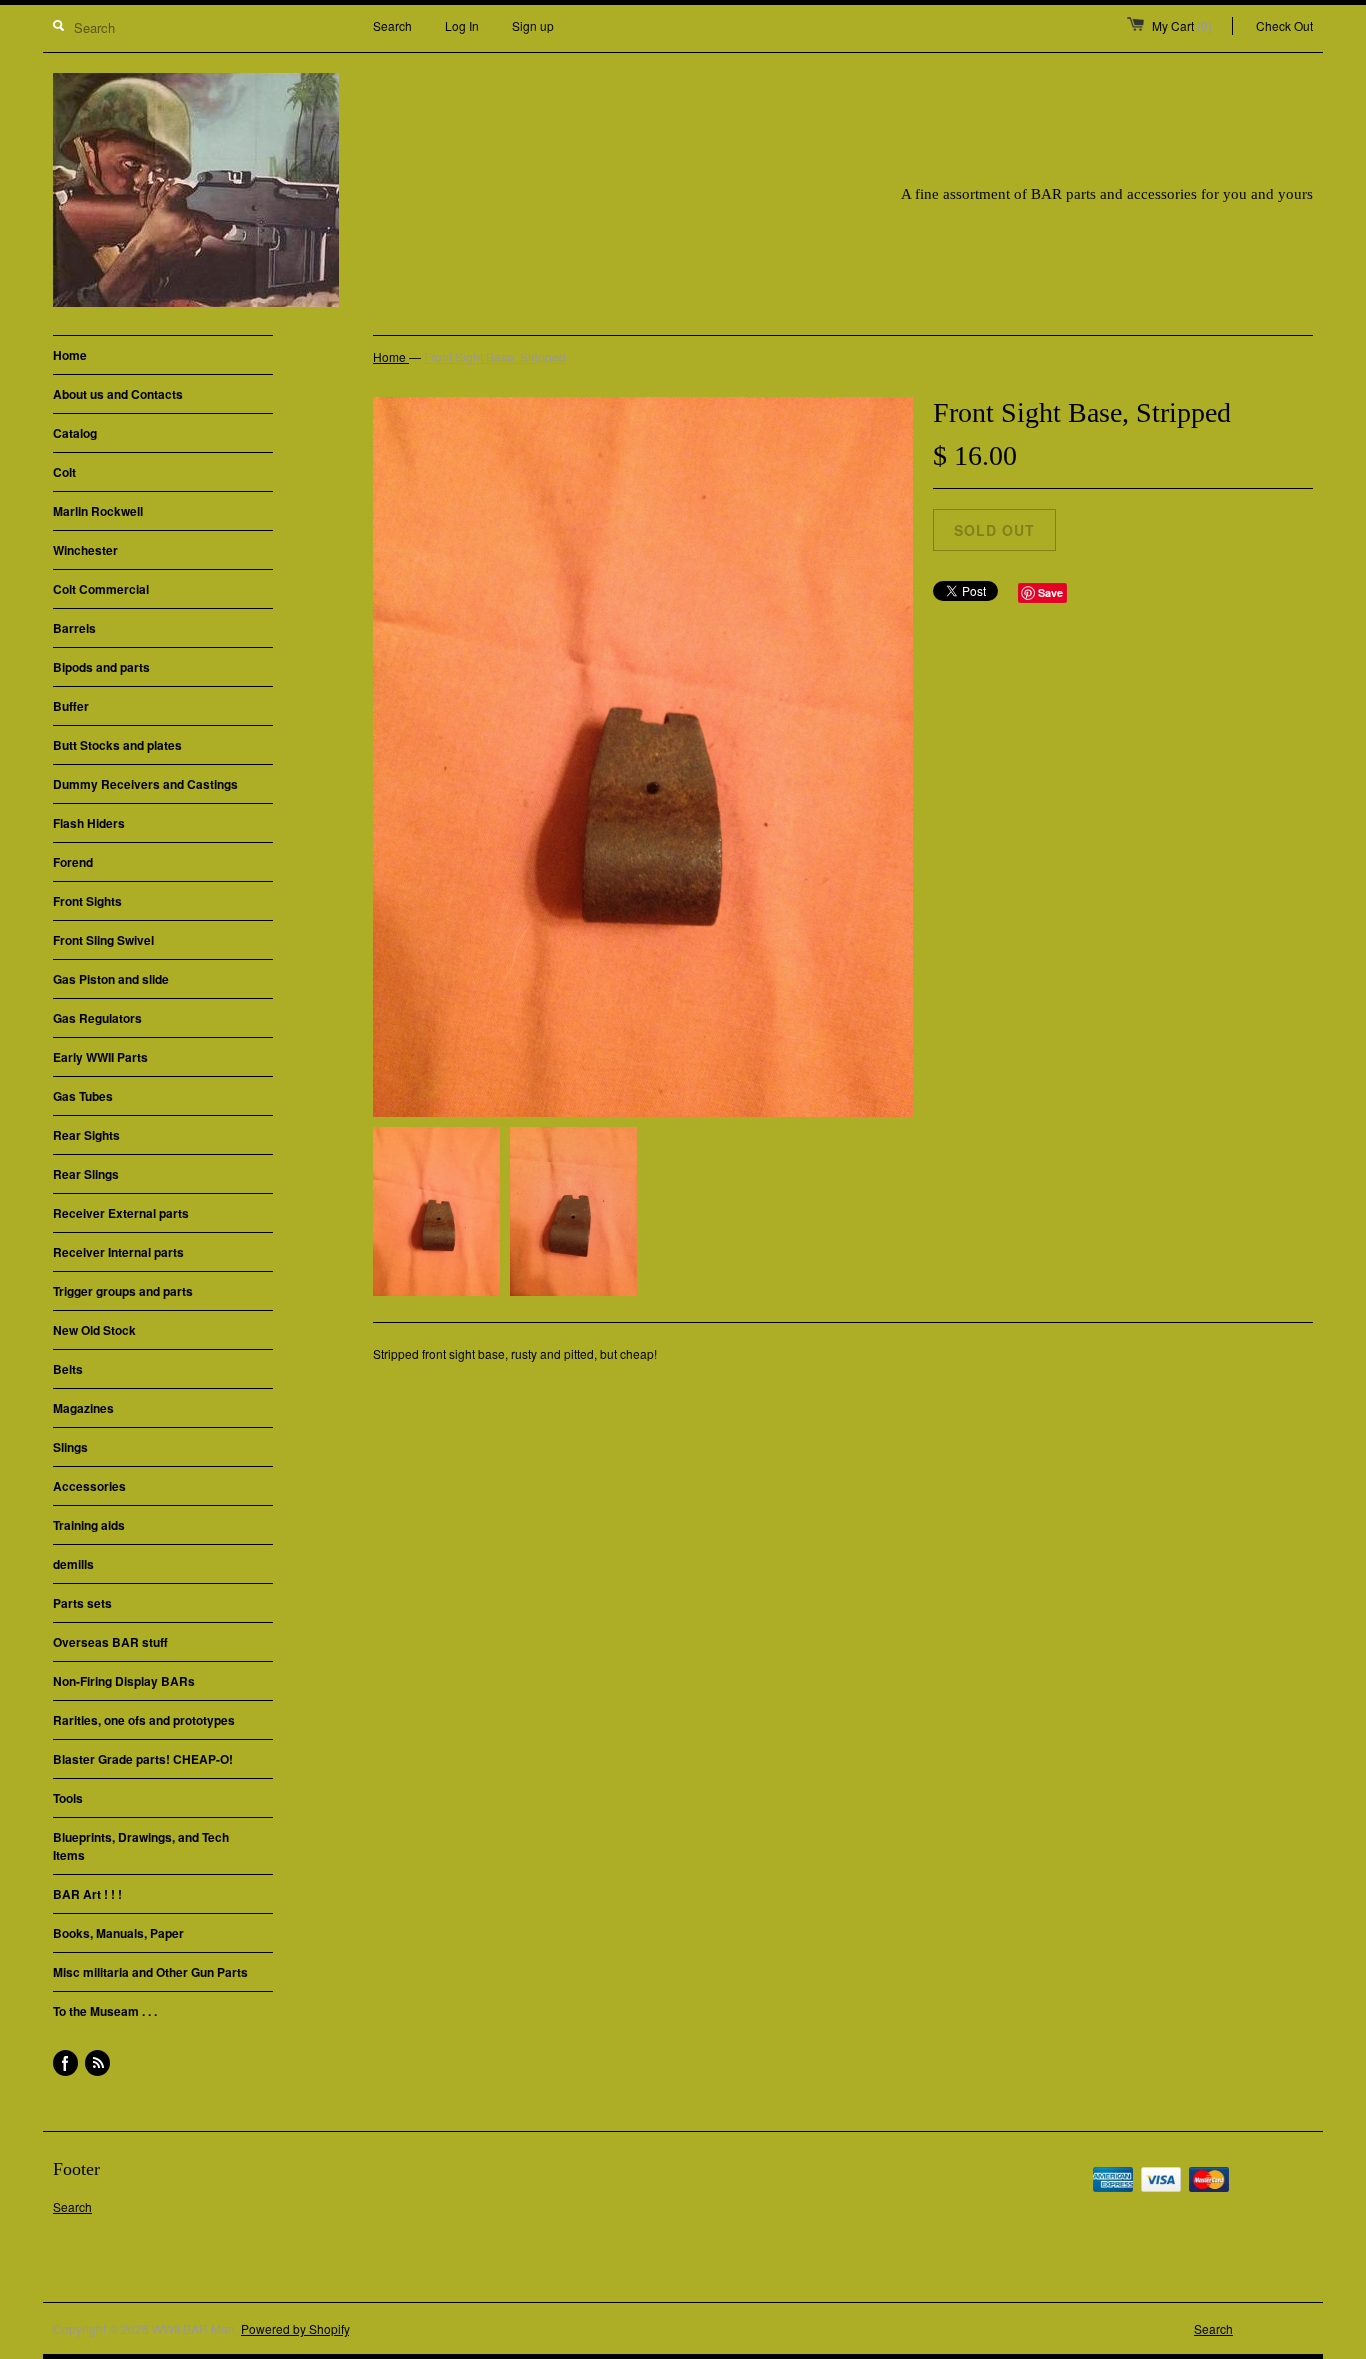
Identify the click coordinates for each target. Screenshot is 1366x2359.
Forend (73, 862)
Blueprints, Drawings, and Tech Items (141, 1846)
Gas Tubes (83, 1096)
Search (392, 25)
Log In (462, 25)
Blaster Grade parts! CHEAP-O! (143, 1759)
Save (1050, 592)
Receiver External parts (121, 1213)
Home (70, 355)
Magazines (83, 1408)
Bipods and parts (101, 667)
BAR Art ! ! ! (87, 1894)
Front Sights (87, 901)
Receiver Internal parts (118, 1252)
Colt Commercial (101, 589)
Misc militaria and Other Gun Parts (150, 1972)
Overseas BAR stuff (110, 1642)
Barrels (74, 628)
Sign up (533, 25)
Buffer (71, 706)
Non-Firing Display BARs (124, 1681)
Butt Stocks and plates (117, 745)
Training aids (89, 1525)
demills (73, 1564)
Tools (68, 1798)
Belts (68, 1369)
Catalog (75, 433)
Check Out (1284, 25)
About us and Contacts (118, 394)
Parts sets (82, 1603)
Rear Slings (86, 1174)
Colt (64, 472)
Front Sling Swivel (103, 940)
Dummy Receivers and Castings (145, 784)
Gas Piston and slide (111, 979)
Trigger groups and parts (123, 1291)
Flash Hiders (89, 823)
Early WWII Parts (100, 1057)
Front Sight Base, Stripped (495, 356)
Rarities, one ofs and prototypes (144, 1720)
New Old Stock (94, 1330)
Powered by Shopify (295, 2328)
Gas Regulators (97, 1018)
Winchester (85, 550)
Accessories (89, 1486)
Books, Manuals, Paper (118, 1933)
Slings (70, 1447)
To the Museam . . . (105, 2011)
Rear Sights (86, 1135)
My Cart (1182, 25)
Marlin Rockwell (98, 511)
